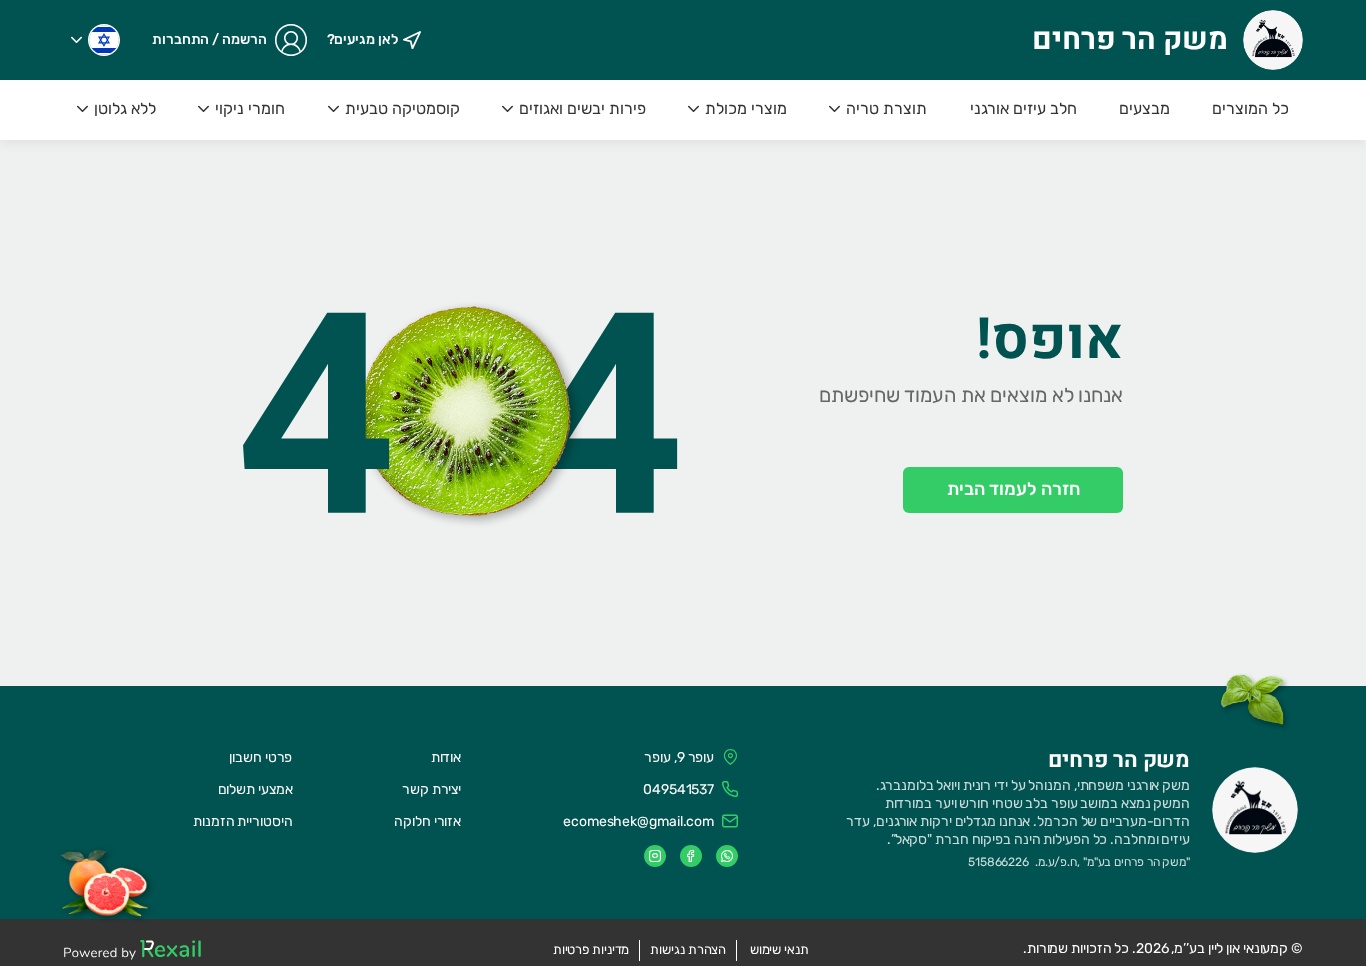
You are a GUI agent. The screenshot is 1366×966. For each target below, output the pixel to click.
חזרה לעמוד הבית (1013, 489)
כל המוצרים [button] (1250, 108)
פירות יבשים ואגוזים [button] (582, 108)
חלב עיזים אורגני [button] (1023, 108)
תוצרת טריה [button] (886, 108)
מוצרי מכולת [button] (746, 108)
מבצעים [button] (1144, 108)
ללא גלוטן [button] (125, 108)
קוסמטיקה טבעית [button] (402, 108)
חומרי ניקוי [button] (250, 108)
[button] (95, 40)
